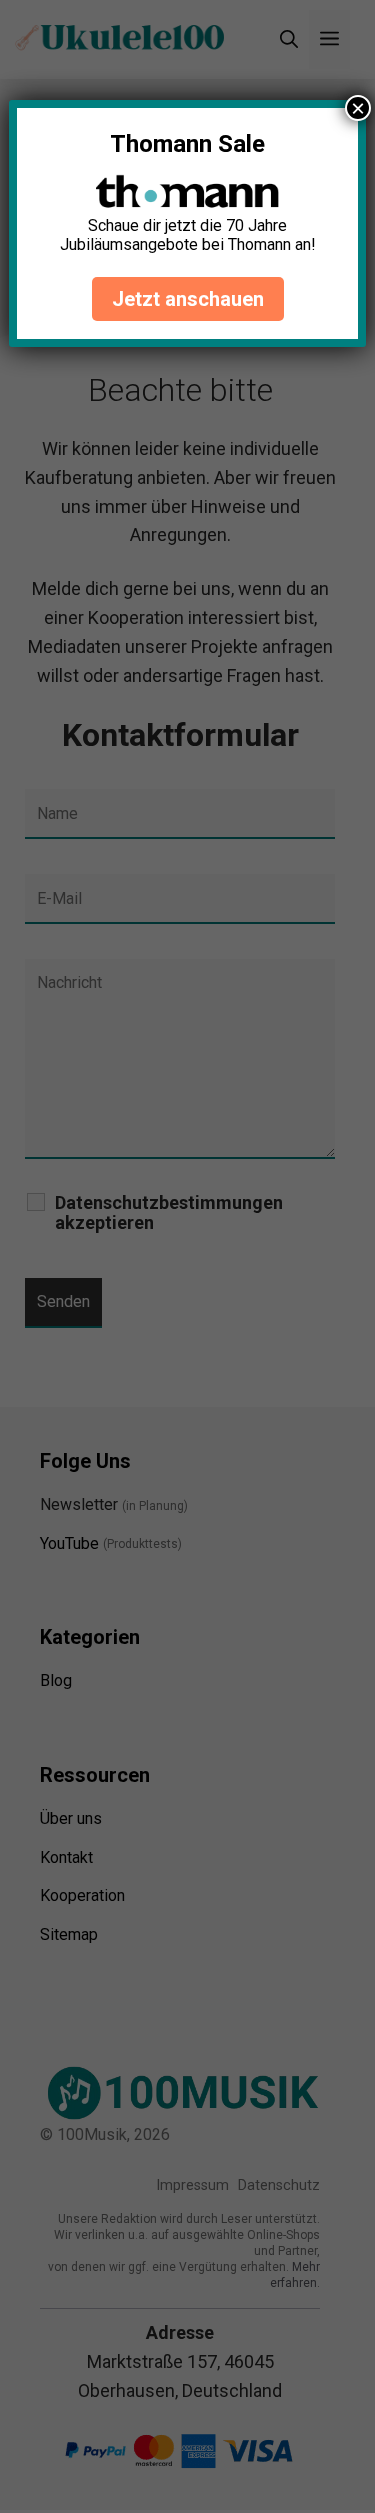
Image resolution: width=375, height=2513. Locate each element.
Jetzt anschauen (188, 299)
